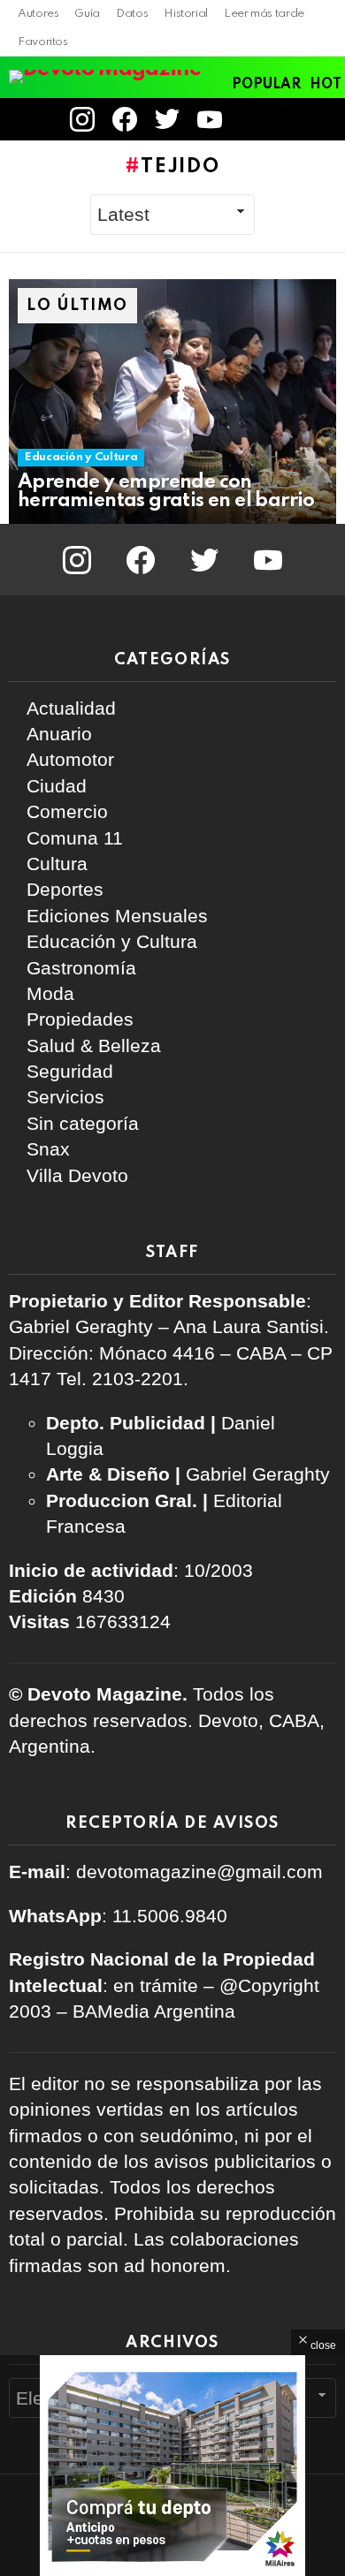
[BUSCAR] (326, 119)
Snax (48, 1149)
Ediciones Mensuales (117, 916)
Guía (87, 14)
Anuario (59, 734)
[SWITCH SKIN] (295, 119)
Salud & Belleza (94, 1046)
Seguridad (70, 1071)
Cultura (57, 864)
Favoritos (43, 42)
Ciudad (57, 786)
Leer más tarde (264, 14)
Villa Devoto (77, 1175)
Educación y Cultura (81, 457)
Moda (50, 993)
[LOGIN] (255, 119)
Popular (266, 85)
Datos (132, 14)
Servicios (65, 1097)
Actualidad (71, 708)
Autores (38, 14)
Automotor (70, 759)
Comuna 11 (75, 838)
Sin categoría (83, 1123)
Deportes (65, 889)
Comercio (67, 811)
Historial (186, 14)
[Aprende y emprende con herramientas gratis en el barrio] (172, 402)
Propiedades (80, 1019)
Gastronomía (81, 968)
